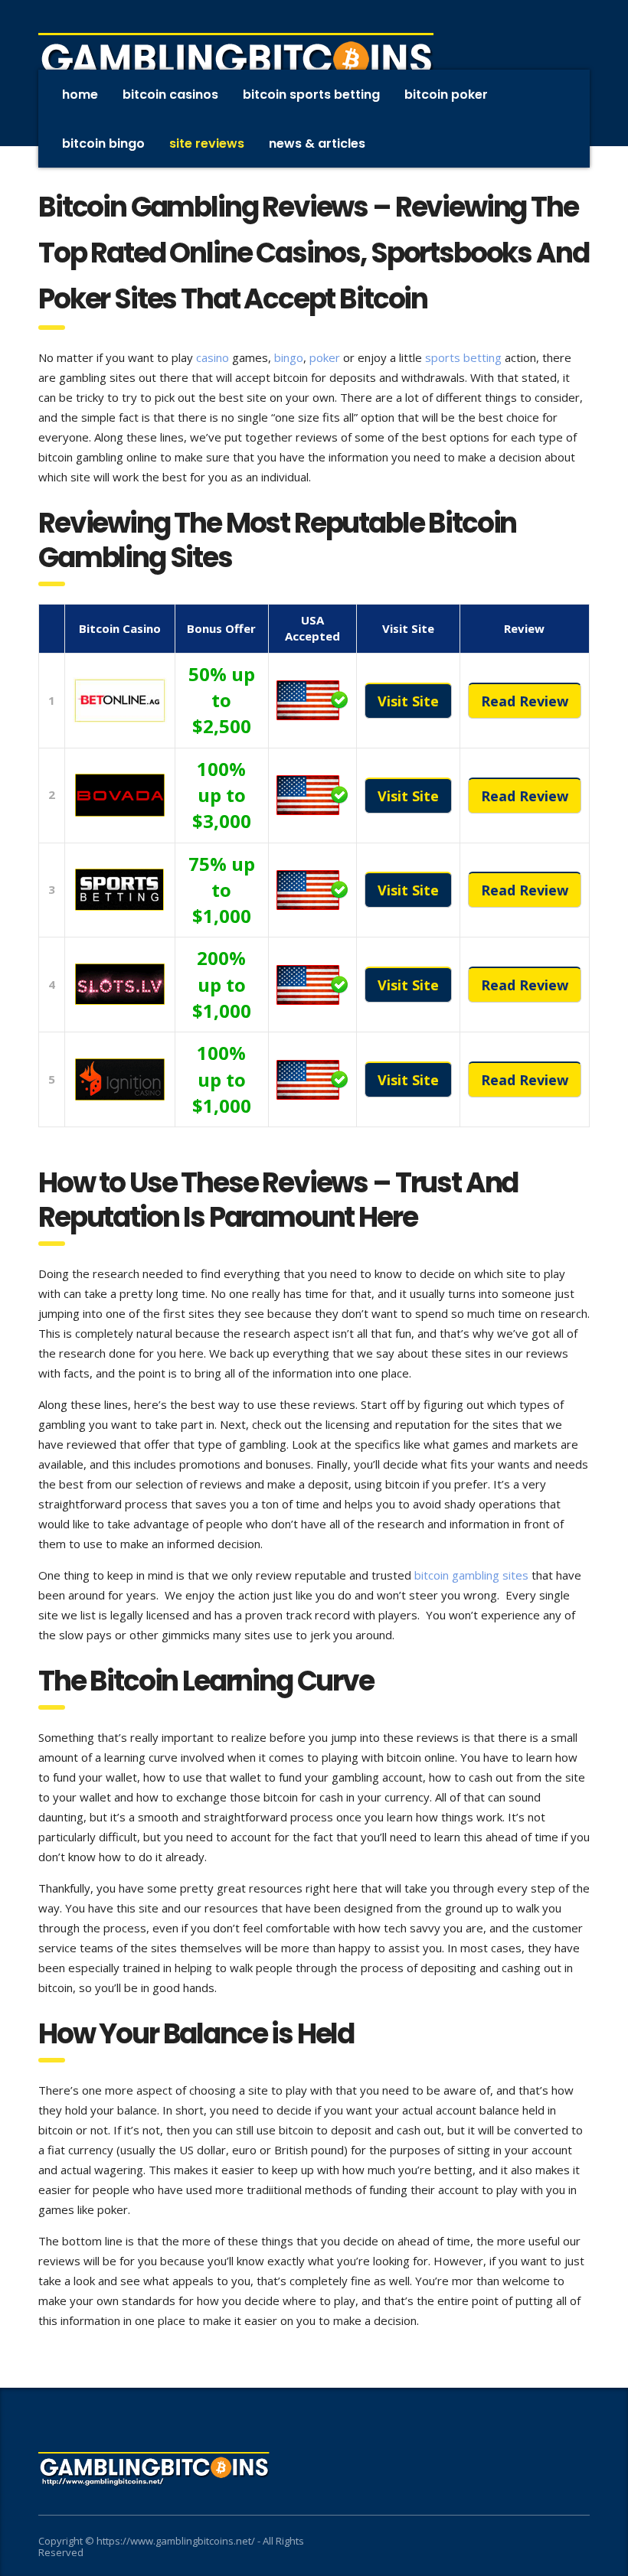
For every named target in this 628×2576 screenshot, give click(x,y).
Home (80, 95)
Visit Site (408, 701)
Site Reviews (207, 143)
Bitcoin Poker (446, 95)
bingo (289, 357)
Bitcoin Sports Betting (311, 95)
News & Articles (317, 143)
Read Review (525, 701)
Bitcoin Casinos (170, 95)
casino (213, 357)
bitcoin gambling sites (471, 1575)
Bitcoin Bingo (103, 143)
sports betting (463, 357)
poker (325, 357)
